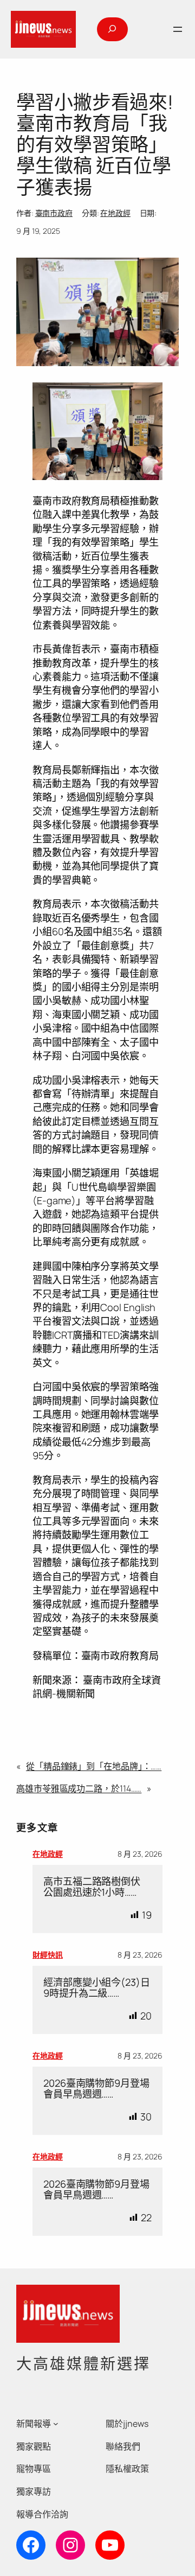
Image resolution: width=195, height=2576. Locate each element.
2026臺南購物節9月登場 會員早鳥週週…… (96, 2089)
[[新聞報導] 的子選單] (56, 2424)
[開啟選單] (178, 29)
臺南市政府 (54, 213)
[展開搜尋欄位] (112, 29)
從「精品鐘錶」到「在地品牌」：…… (94, 1766)
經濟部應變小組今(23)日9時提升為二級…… (97, 1988)
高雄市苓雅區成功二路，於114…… (79, 1788)
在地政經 (115, 213)
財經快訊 (48, 1955)
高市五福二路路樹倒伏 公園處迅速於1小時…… (92, 1887)
